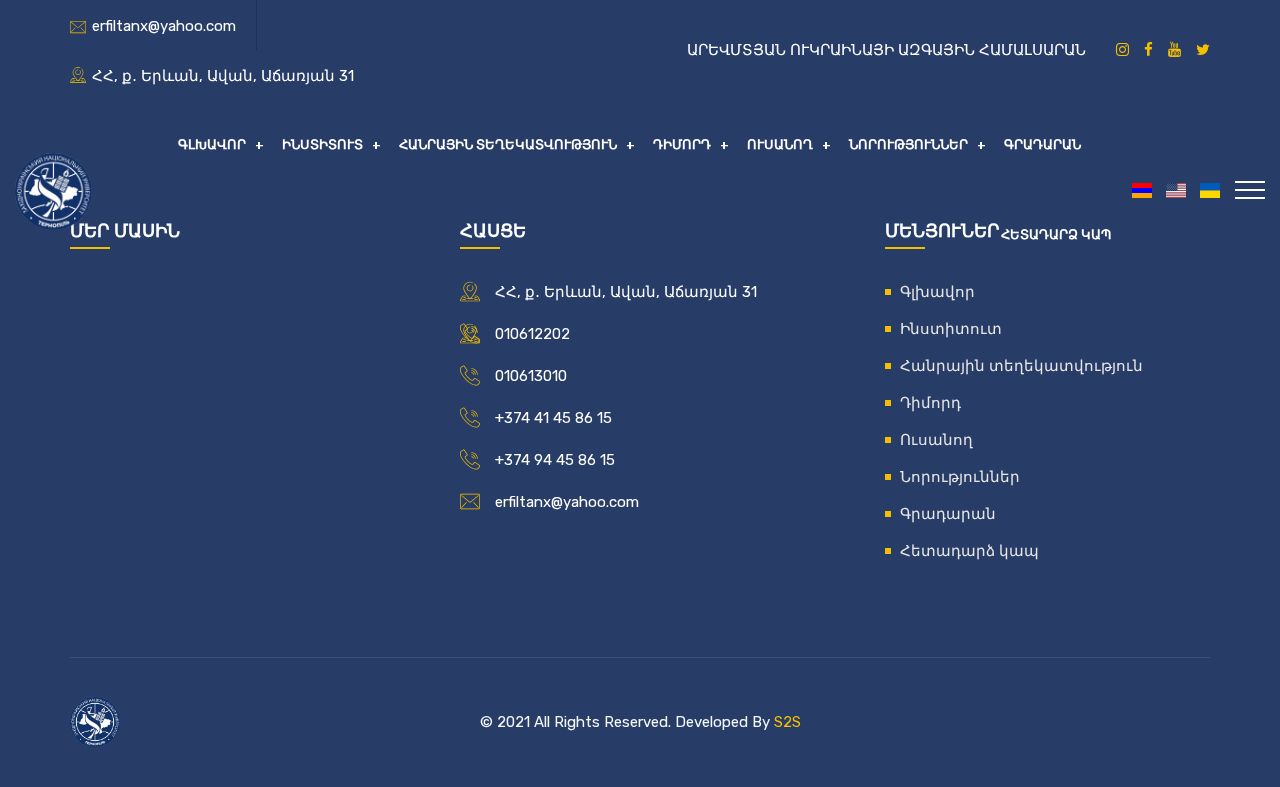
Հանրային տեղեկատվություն (508, 144)
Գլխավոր (212, 144)
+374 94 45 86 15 (555, 460)
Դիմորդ (682, 144)
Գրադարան (1042, 144)
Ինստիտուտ (322, 144)
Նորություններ (908, 144)
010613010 (531, 376)
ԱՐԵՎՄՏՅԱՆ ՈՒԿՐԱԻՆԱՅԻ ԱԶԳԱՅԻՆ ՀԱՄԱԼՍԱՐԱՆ (886, 50)
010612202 (532, 334)
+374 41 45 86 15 (553, 418)
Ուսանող (780, 144)
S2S (787, 722)
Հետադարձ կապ (1056, 234)
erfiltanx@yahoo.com (164, 26)
